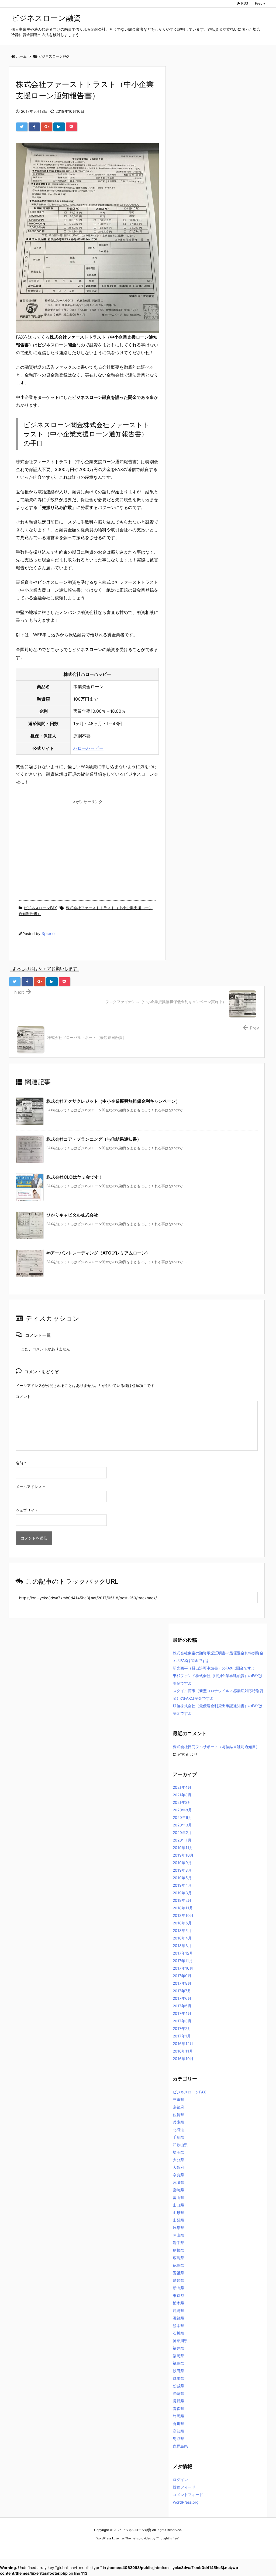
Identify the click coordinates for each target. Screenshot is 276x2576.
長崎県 (178, 2393)
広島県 (178, 2258)
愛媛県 (178, 2273)
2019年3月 (182, 1893)
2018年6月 (182, 1923)
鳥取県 (178, 2439)
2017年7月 (182, 1991)
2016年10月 (183, 2059)
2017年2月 (182, 2028)
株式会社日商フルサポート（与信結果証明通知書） (216, 1747)
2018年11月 (183, 1908)
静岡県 (178, 2416)
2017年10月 (183, 1968)
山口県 (178, 2205)
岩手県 (178, 2243)
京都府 (178, 2107)
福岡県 (178, 2356)
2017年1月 (182, 2036)
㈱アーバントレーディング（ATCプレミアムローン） (98, 1253)
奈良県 (178, 2175)
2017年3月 (182, 2021)
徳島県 (178, 2265)
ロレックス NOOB (129, 2548)
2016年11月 (183, 2051)
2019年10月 (183, 1855)
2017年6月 (182, 1998)
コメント (23, 1396)
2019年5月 (182, 1878)
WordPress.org (186, 2502)
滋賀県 (178, 2318)
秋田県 (178, 2371)
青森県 (178, 2408)
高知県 (178, 2431)
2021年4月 (182, 1787)
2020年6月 (182, 1817)
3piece (48, 934)
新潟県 (178, 2288)
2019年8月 (182, 1870)
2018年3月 (182, 1946)
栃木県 (178, 2303)
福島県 (178, 2363)
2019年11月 (183, 1848)
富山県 (178, 2197)
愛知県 (178, 2280)
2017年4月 (182, 2013)
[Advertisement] (87, 844)
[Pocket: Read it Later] (71, 127)
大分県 (178, 2160)
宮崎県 (178, 2190)
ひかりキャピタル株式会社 (72, 1215)
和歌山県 (180, 2145)
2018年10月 (183, 1915)
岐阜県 (178, 2228)
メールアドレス (30, 1487)
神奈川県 (180, 2341)
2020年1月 (182, 1840)
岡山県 (178, 2235)
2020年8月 (182, 1810)
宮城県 (178, 2182)
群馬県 (178, 2378)
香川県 (178, 2424)
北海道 (178, 2130)
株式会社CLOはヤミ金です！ (75, 1177)
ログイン (180, 2480)
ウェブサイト (27, 1510)
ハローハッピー (88, 748)
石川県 (178, 2333)
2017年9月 (182, 1976)
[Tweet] (22, 127)
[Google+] (47, 127)
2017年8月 (182, 1983)
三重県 (178, 2099)
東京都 (178, 2295)
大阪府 (178, 2167)
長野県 (178, 2401)
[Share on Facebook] (34, 127)
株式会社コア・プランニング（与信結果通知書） (94, 1139)
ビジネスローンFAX (40, 908)
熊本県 (178, 2326)
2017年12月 (183, 1953)
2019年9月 (182, 1863)
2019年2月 (182, 1900)
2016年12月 (183, 2043)
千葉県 (178, 2137)
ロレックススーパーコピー (95, 2548)
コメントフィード (188, 2495)
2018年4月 (182, 1938)
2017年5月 (182, 2006)
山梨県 (178, 2220)
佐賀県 (178, 2115)
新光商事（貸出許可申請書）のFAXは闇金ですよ (214, 1668)
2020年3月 (182, 1825)
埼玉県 (178, 2152)
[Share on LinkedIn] (59, 127)
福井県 (178, 2348)
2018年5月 (182, 1930)
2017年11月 (183, 1961)
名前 (21, 1463)
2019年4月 (182, 1885)
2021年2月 (182, 1802)
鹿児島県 (180, 2446)
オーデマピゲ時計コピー (161, 2548)
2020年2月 (182, 1832)
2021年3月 (182, 1795)
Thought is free (167, 2538)
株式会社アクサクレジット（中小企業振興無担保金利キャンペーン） (113, 1101)
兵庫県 (178, 2122)
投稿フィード (184, 2487)
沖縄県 (178, 2310)
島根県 (178, 2250)
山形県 (178, 2213)
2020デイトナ (190, 2548)
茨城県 (178, 2386)
